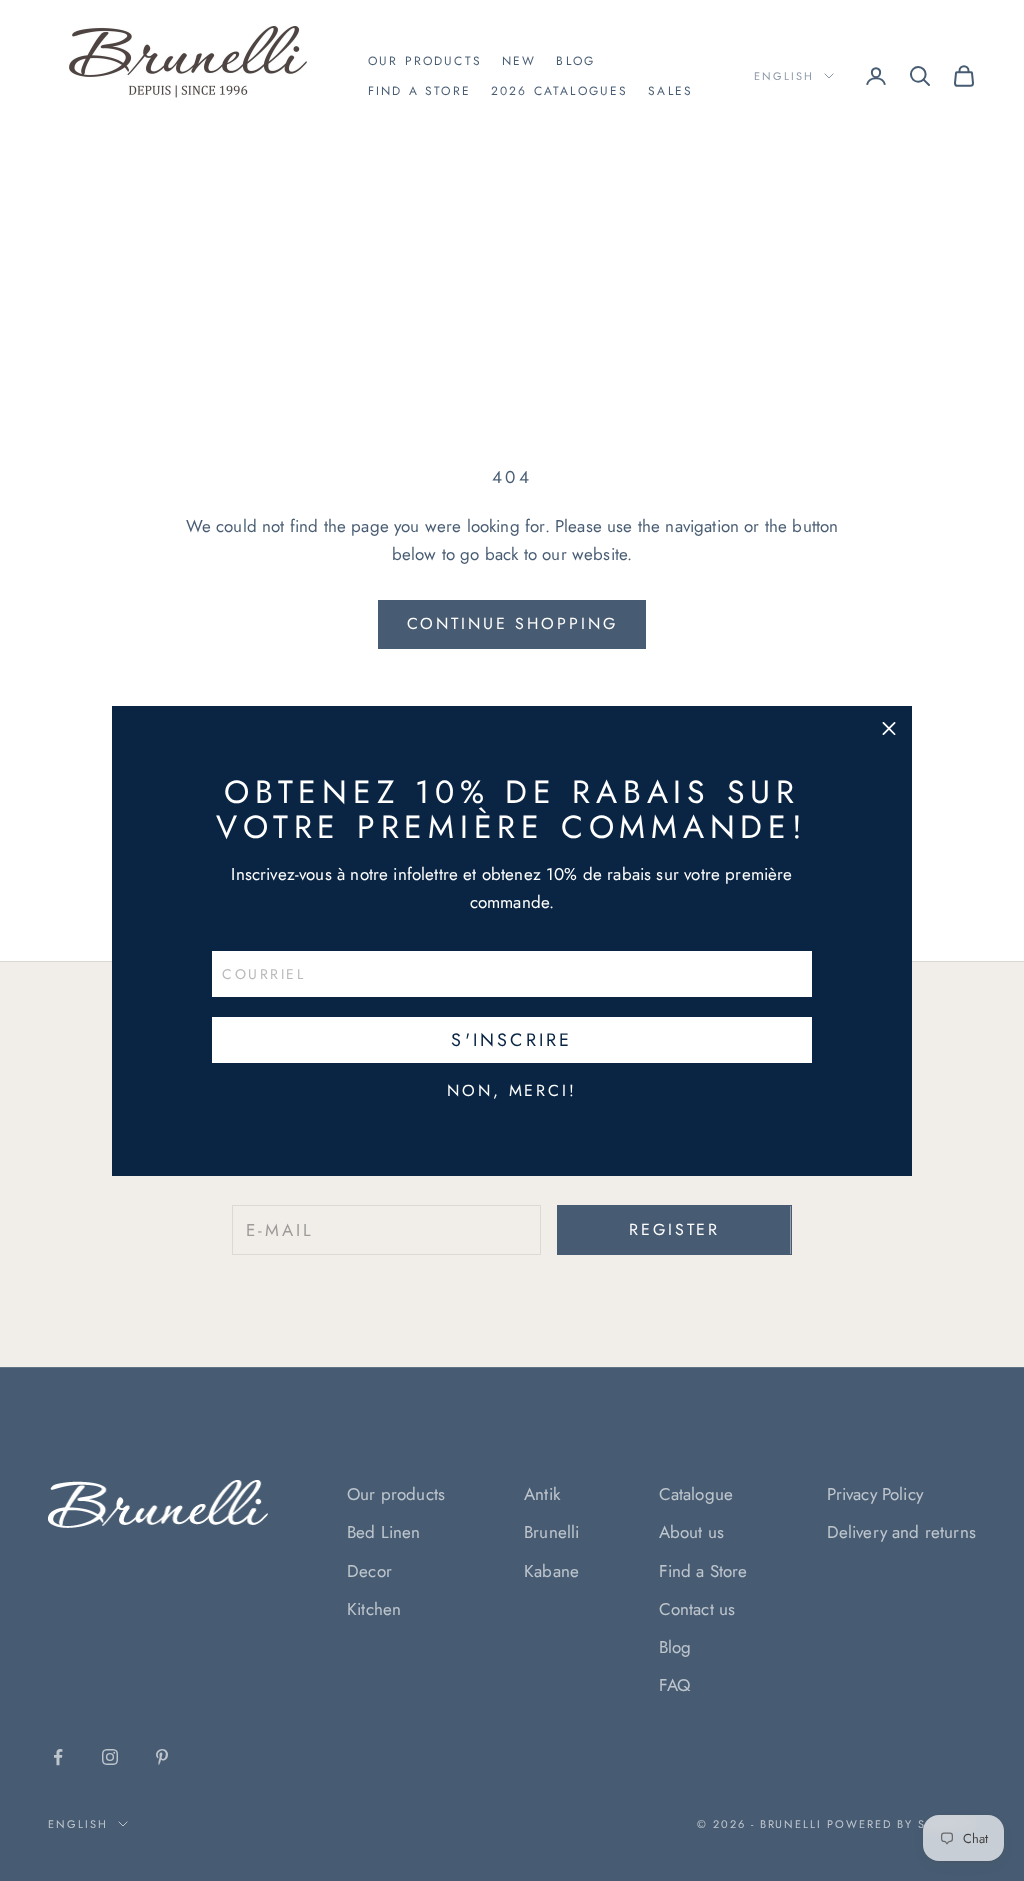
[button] (889, 729)
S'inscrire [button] (511, 1040)
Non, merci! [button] (512, 1091)
